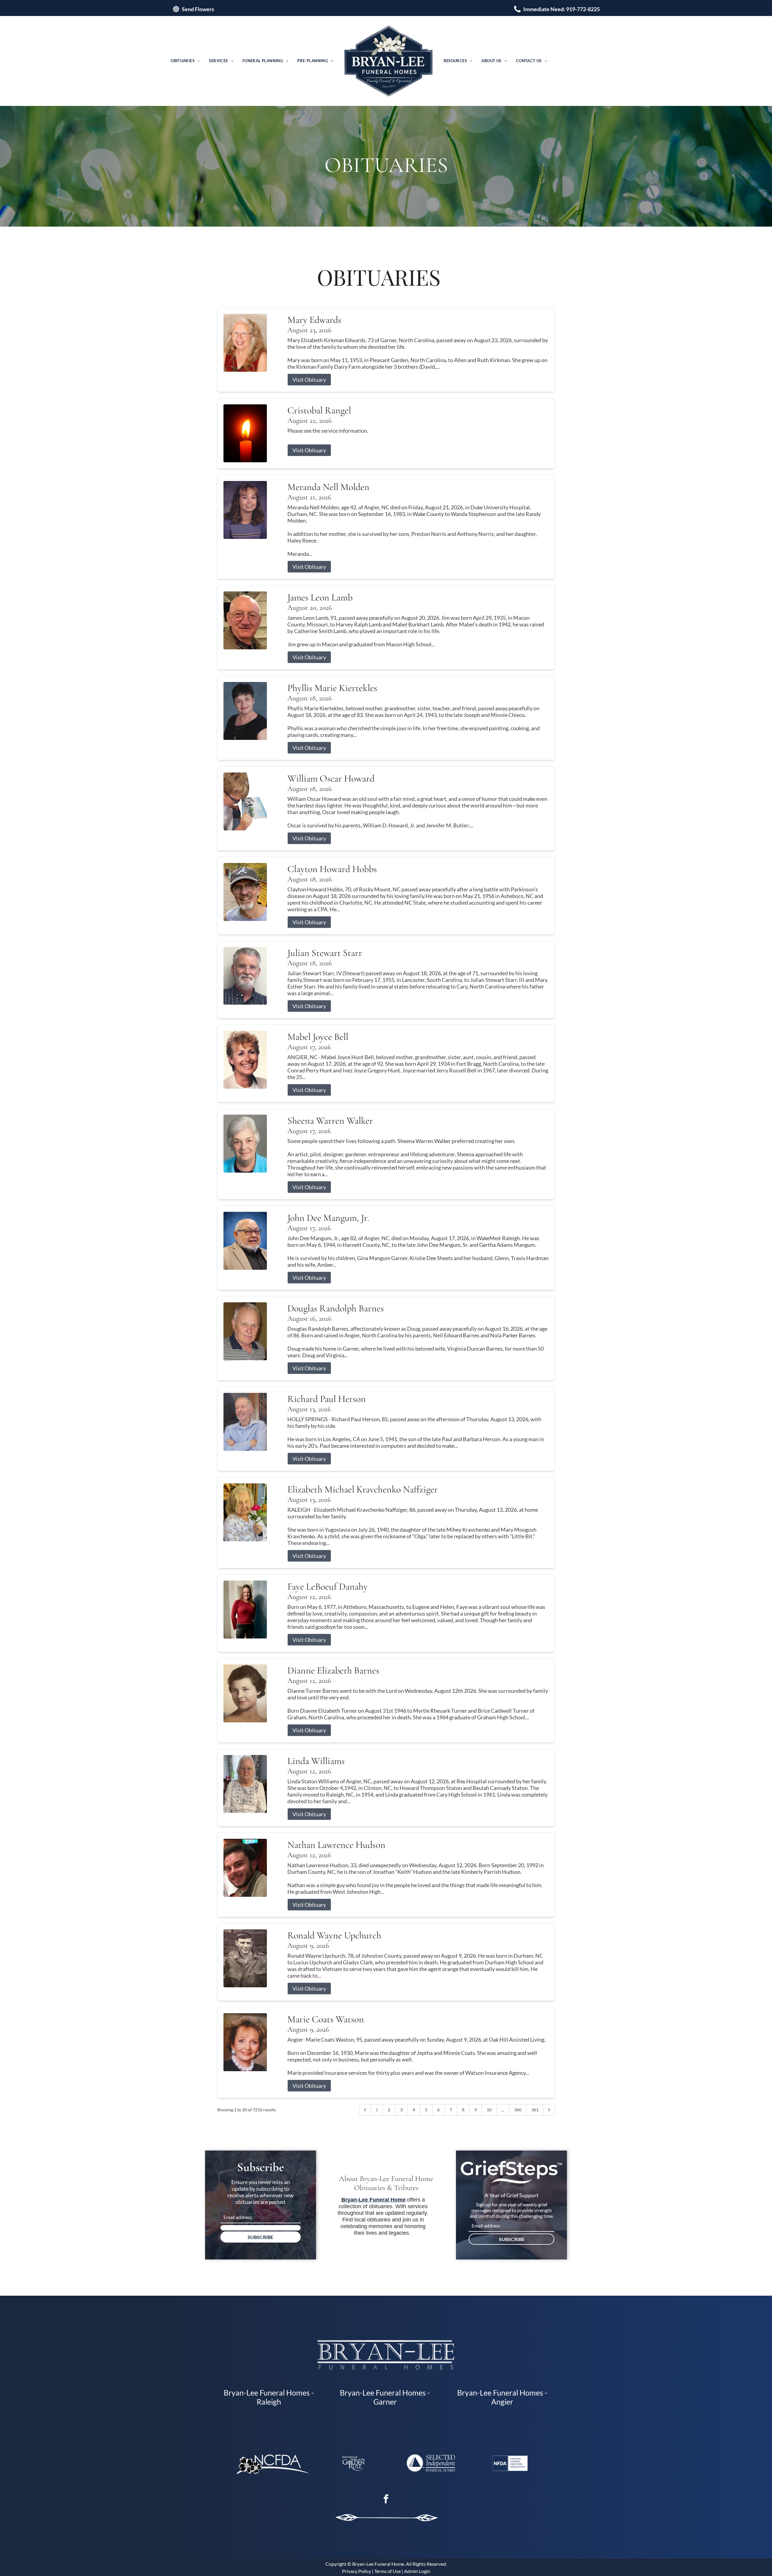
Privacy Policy (356, 2571)
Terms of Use (388, 2571)
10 (489, 2110)
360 (518, 2110)
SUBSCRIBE (260, 2237)
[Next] (549, 2110)
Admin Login (417, 2571)
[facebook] (386, 2500)
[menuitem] (185, 61)
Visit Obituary (309, 380)
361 (535, 2110)
